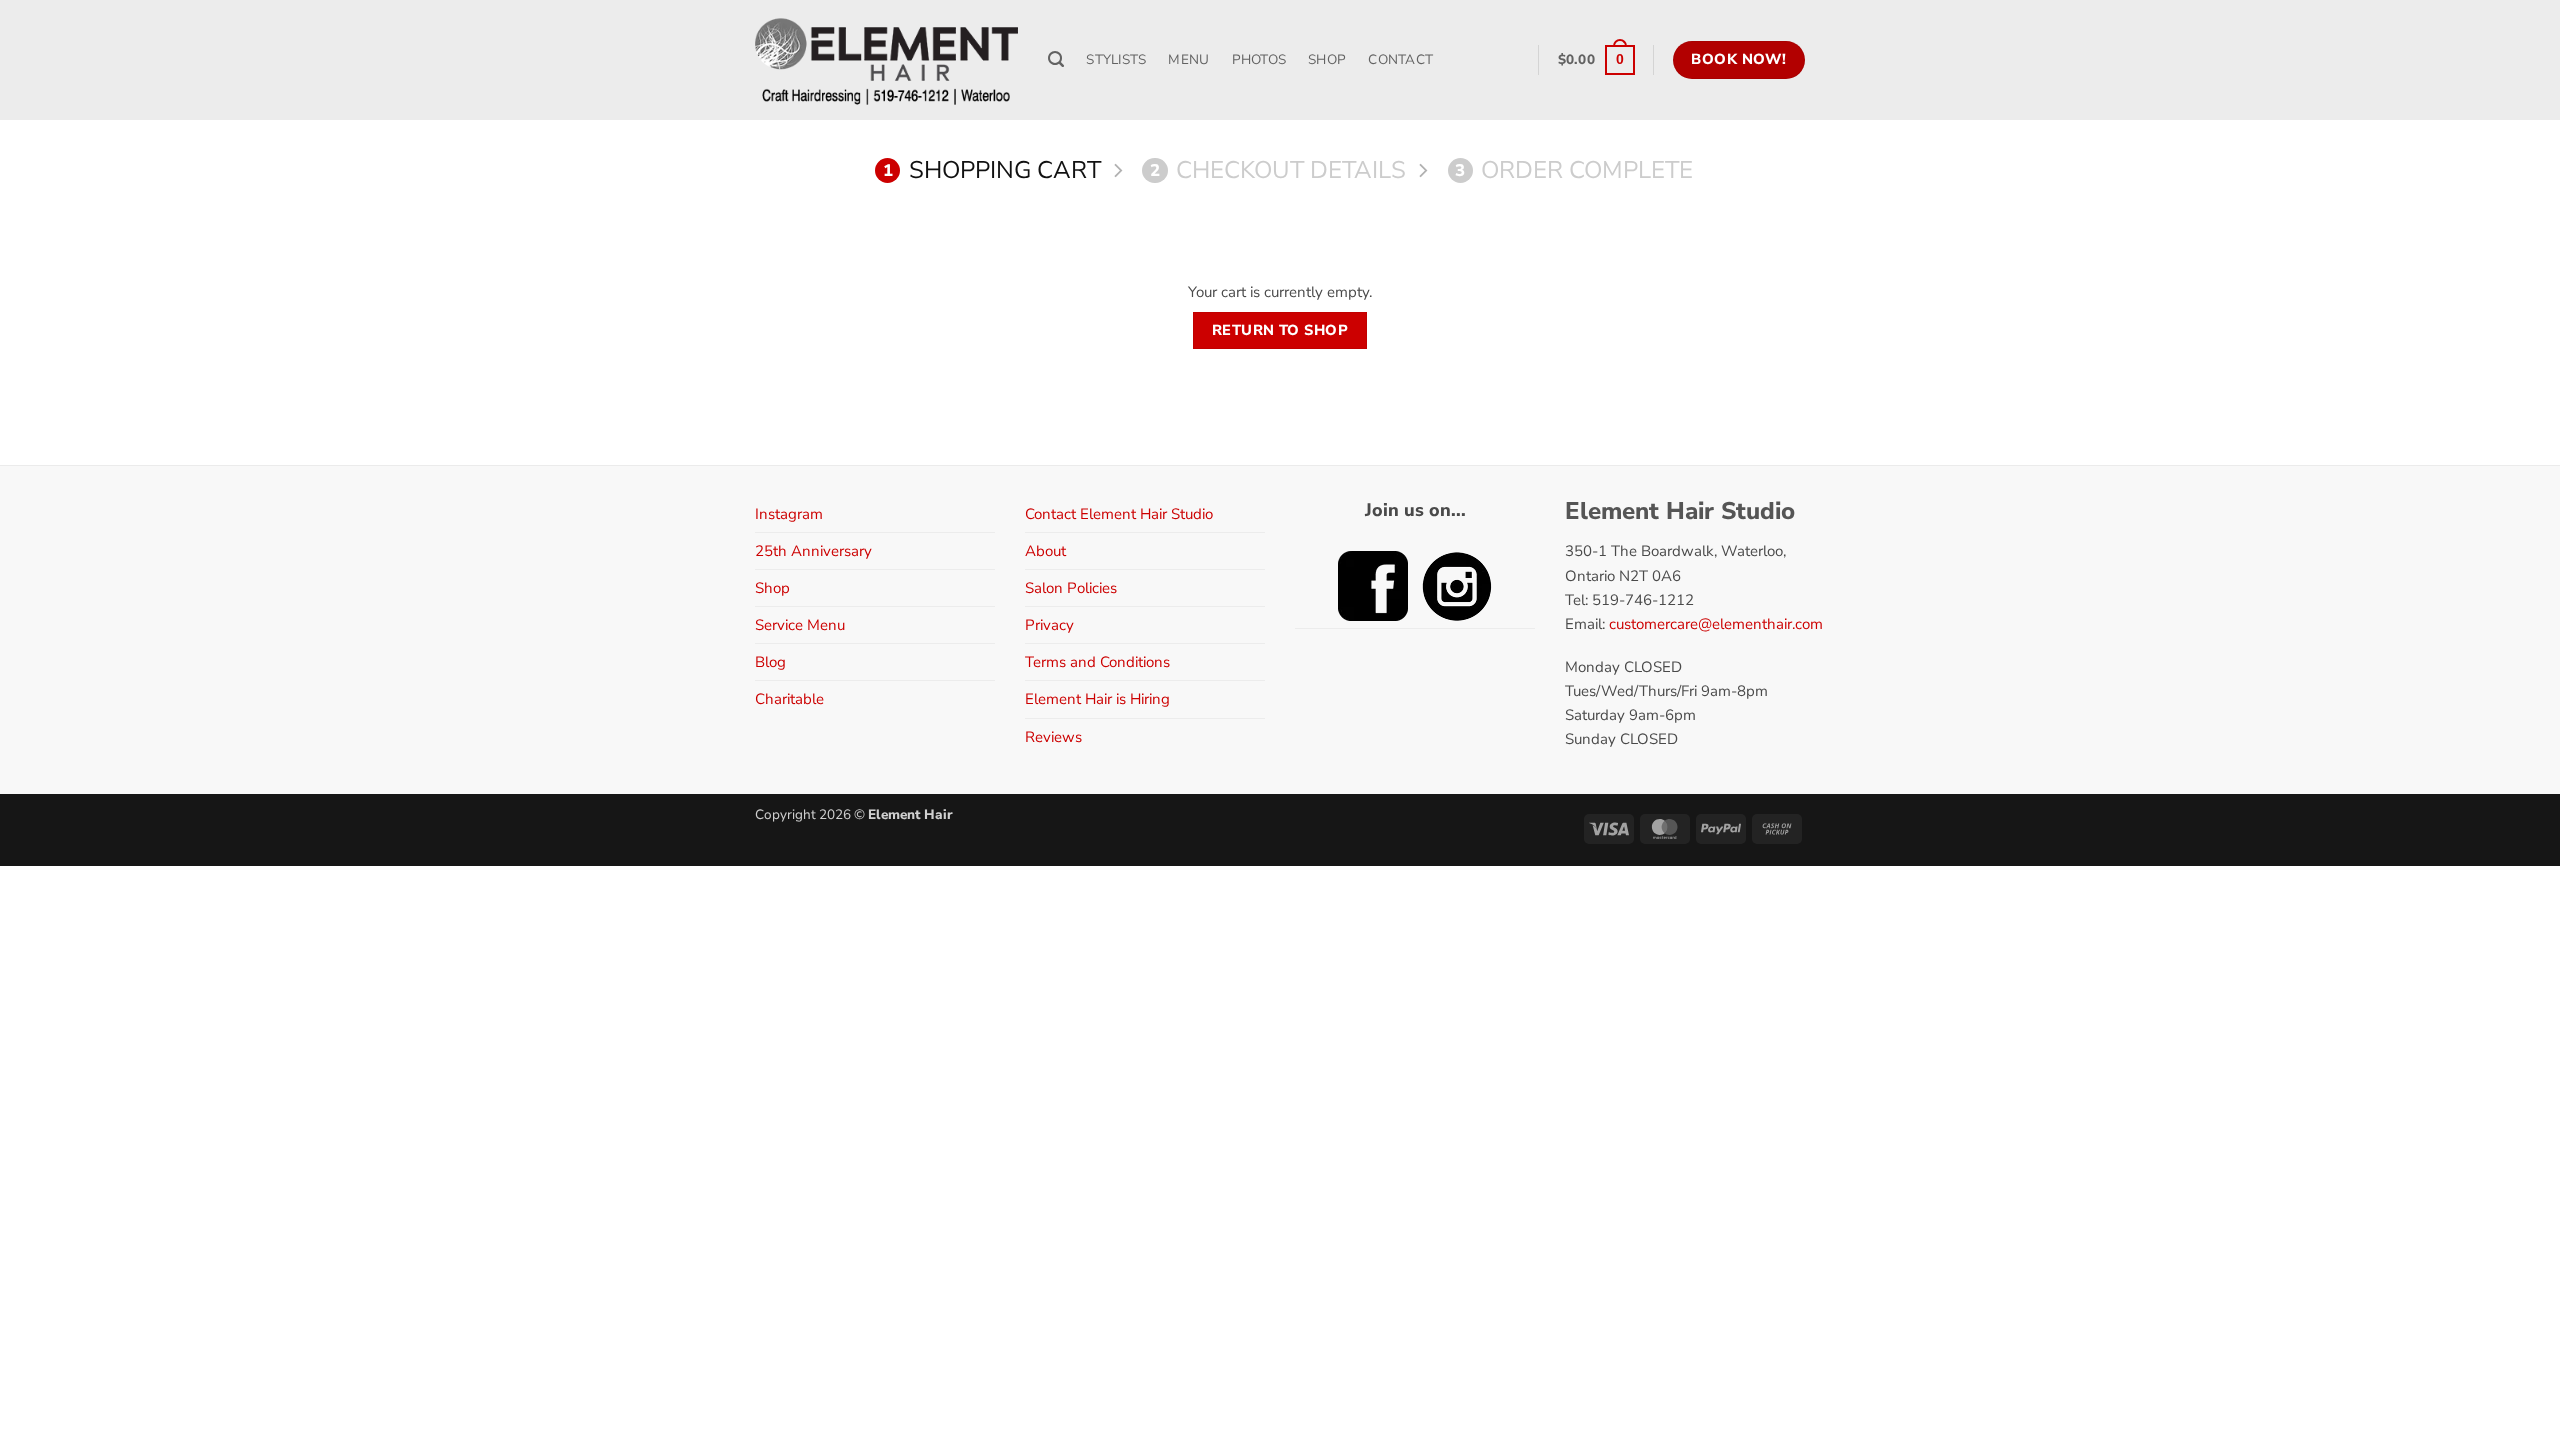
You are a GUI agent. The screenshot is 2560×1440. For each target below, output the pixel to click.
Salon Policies (1071, 588)
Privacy (1049, 625)
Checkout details (1278, 170)
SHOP (1327, 59)
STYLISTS (1116, 59)
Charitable (789, 699)
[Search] (1056, 60)
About (1045, 551)
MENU (1188, 59)
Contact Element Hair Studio (1119, 514)
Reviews (1053, 737)
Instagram (789, 514)
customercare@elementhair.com (1716, 624)
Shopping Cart (992, 170)
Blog (770, 662)
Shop (772, 588)
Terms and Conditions (1097, 662)
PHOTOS (1259, 59)
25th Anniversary (813, 551)
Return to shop (1280, 330)
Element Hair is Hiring (1097, 699)
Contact (1400, 59)
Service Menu (800, 625)
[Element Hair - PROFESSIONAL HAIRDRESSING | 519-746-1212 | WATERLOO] (886, 60)
